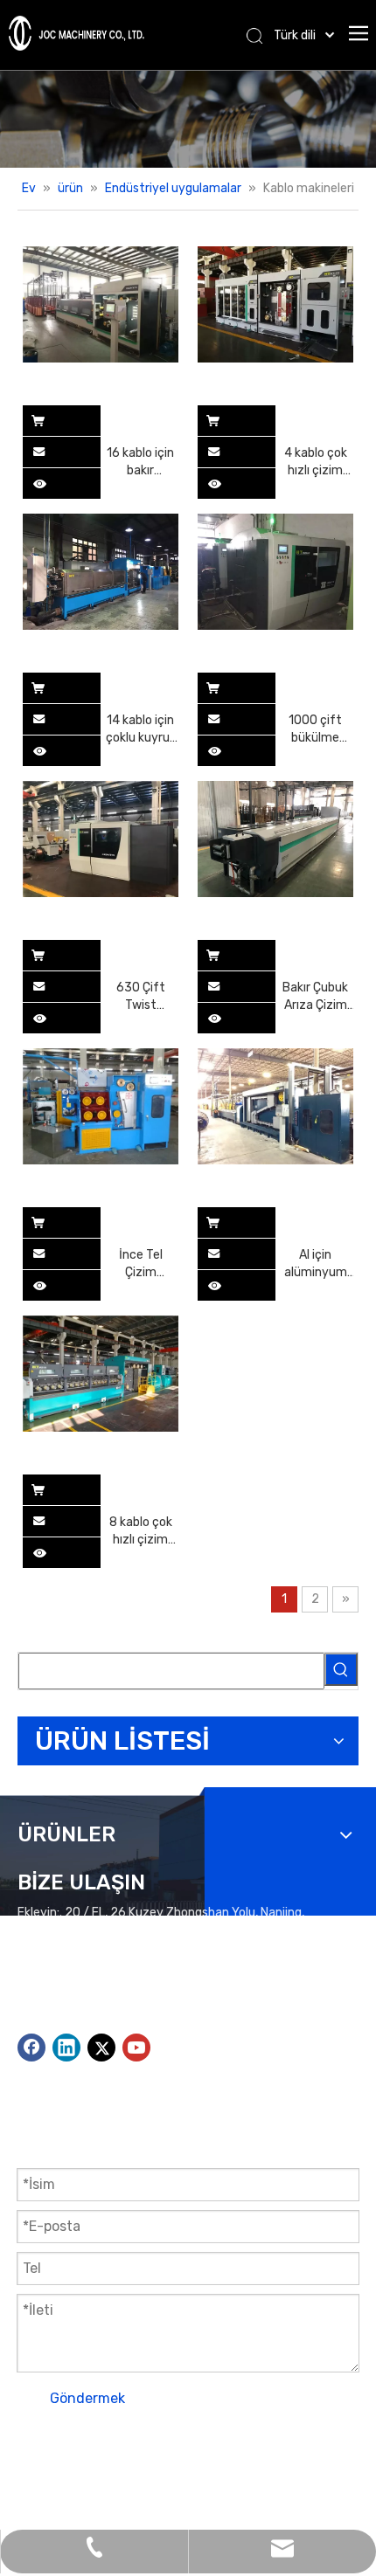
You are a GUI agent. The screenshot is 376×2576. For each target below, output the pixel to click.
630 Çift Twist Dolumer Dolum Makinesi (141, 997)
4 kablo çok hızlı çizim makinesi (316, 463)
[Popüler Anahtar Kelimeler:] (341, 1669)
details (51, 479)
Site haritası (95, 2468)
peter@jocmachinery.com (142, 2001)
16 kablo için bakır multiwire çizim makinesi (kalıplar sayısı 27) (140, 463)
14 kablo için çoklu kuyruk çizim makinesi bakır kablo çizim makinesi (141, 730)
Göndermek (87, 2398)
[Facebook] (31, 2048)
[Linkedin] (66, 2048)
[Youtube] (136, 2048)
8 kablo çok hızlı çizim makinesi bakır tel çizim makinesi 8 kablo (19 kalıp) (141, 1532)
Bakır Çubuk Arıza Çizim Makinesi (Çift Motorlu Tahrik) (315, 997)
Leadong (265, 2468)
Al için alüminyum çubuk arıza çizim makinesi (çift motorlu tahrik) (316, 1264)
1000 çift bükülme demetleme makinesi (316, 730)
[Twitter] (101, 2048)
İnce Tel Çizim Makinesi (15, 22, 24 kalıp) (141, 1264)
